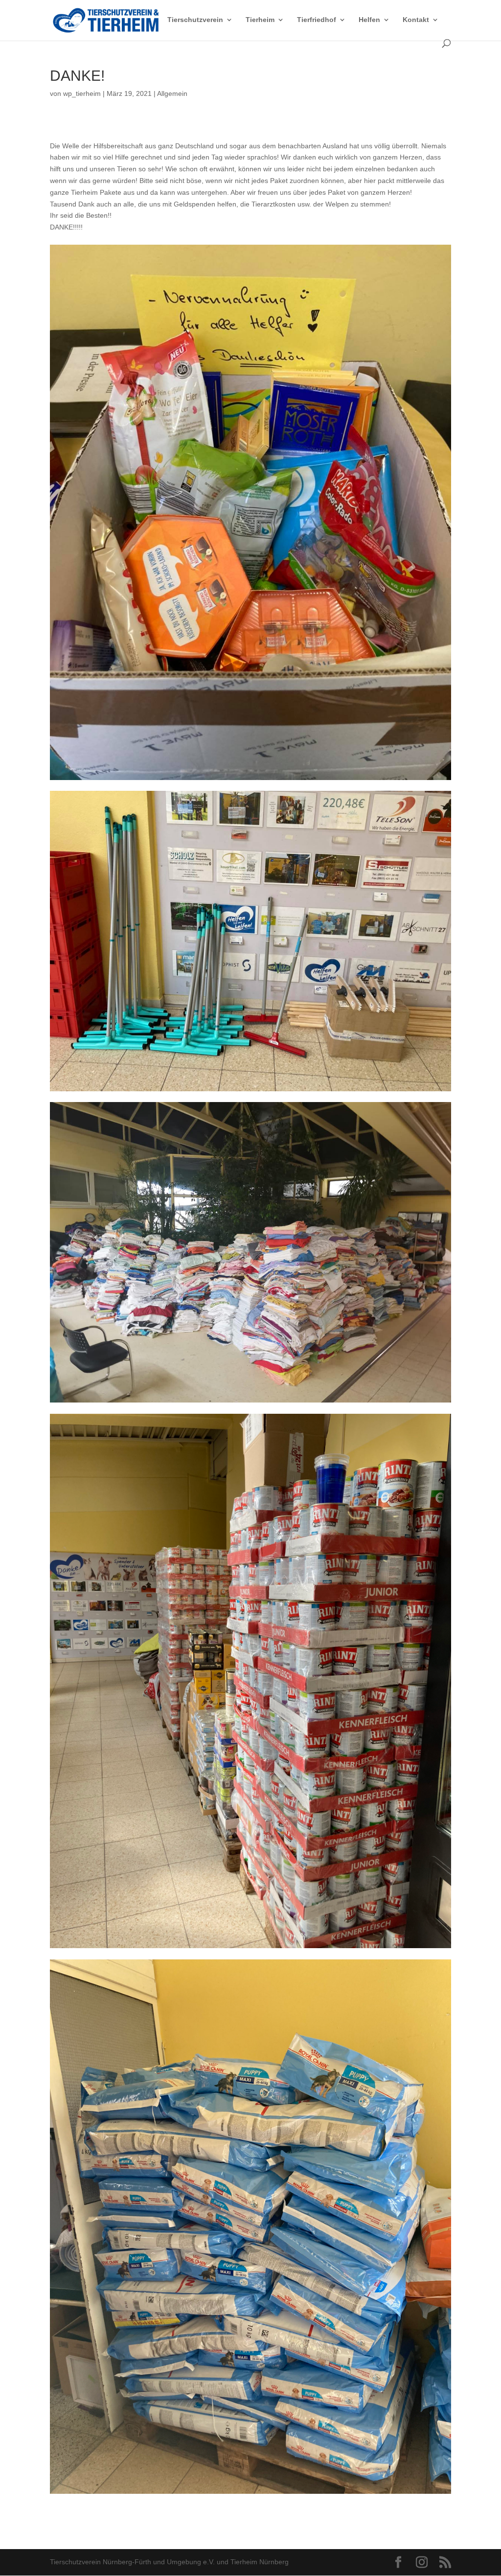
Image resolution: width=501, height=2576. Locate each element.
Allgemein (172, 93)
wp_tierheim (82, 93)
